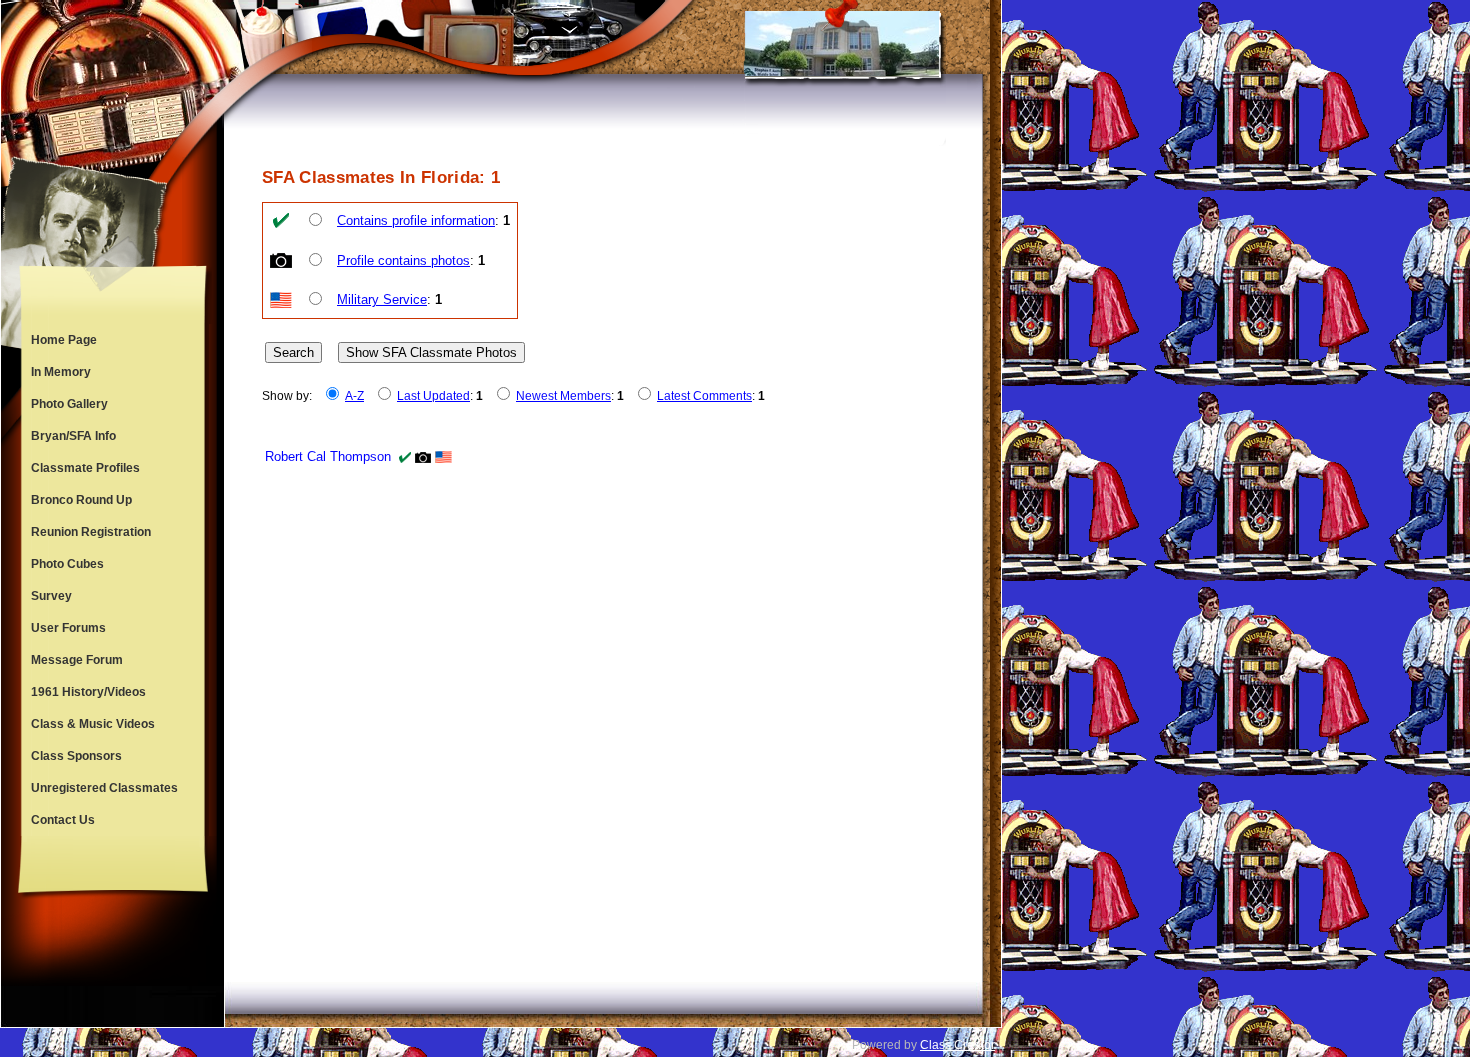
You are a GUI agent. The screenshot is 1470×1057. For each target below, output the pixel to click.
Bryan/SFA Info (73, 436)
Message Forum (77, 660)
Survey (51, 596)
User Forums (68, 628)
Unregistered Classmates (104, 788)
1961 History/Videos (88, 692)
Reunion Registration (91, 532)
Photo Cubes (67, 564)
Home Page (64, 340)
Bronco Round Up (81, 500)
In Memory (61, 372)
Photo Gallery (69, 404)
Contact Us (63, 820)
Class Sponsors (76, 756)
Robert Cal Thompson (328, 456)
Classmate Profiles (85, 468)
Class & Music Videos (93, 724)
